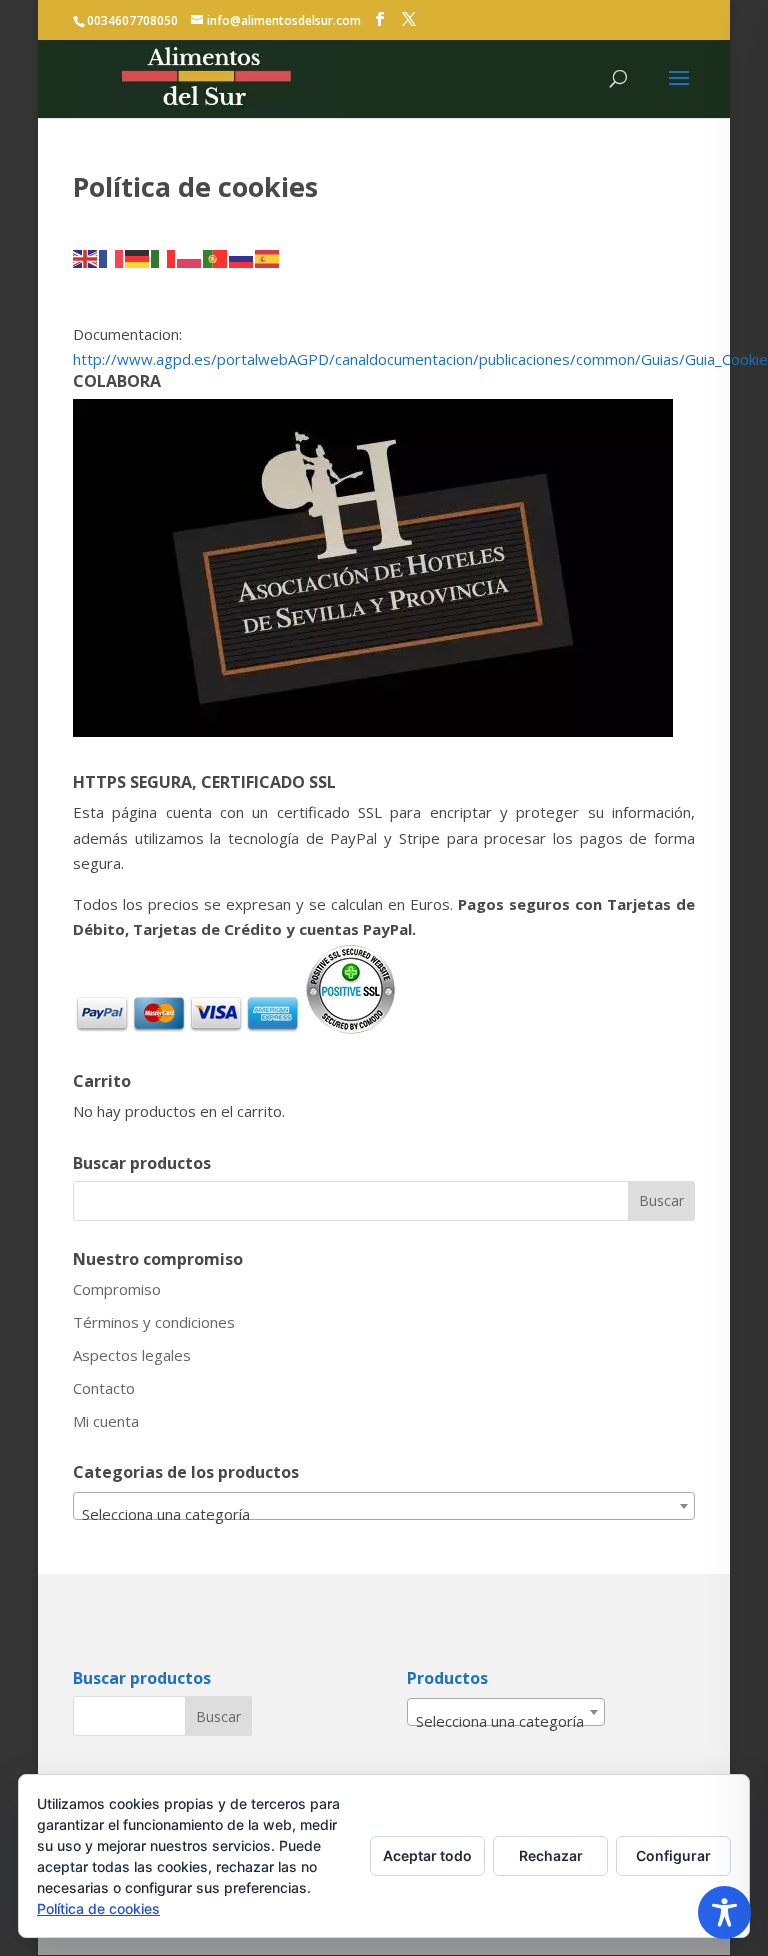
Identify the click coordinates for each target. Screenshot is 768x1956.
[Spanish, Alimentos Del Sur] (268, 257)
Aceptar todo (427, 1855)
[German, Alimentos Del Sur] (138, 257)
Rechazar (551, 1855)
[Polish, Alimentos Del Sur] (190, 257)
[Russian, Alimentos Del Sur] (242, 257)
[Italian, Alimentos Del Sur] (164, 257)
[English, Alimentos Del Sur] (86, 257)
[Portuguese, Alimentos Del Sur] (216, 257)
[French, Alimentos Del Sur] (112, 257)
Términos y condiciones (154, 1322)
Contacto (104, 1388)
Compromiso (117, 1289)
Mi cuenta (106, 1421)
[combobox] (384, 1506)
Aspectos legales (132, 1355)
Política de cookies (98, 1908)
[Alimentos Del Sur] (380, 19)
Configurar (673, 1855)
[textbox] (384, 1514)
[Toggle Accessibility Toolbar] (724, 1912)
